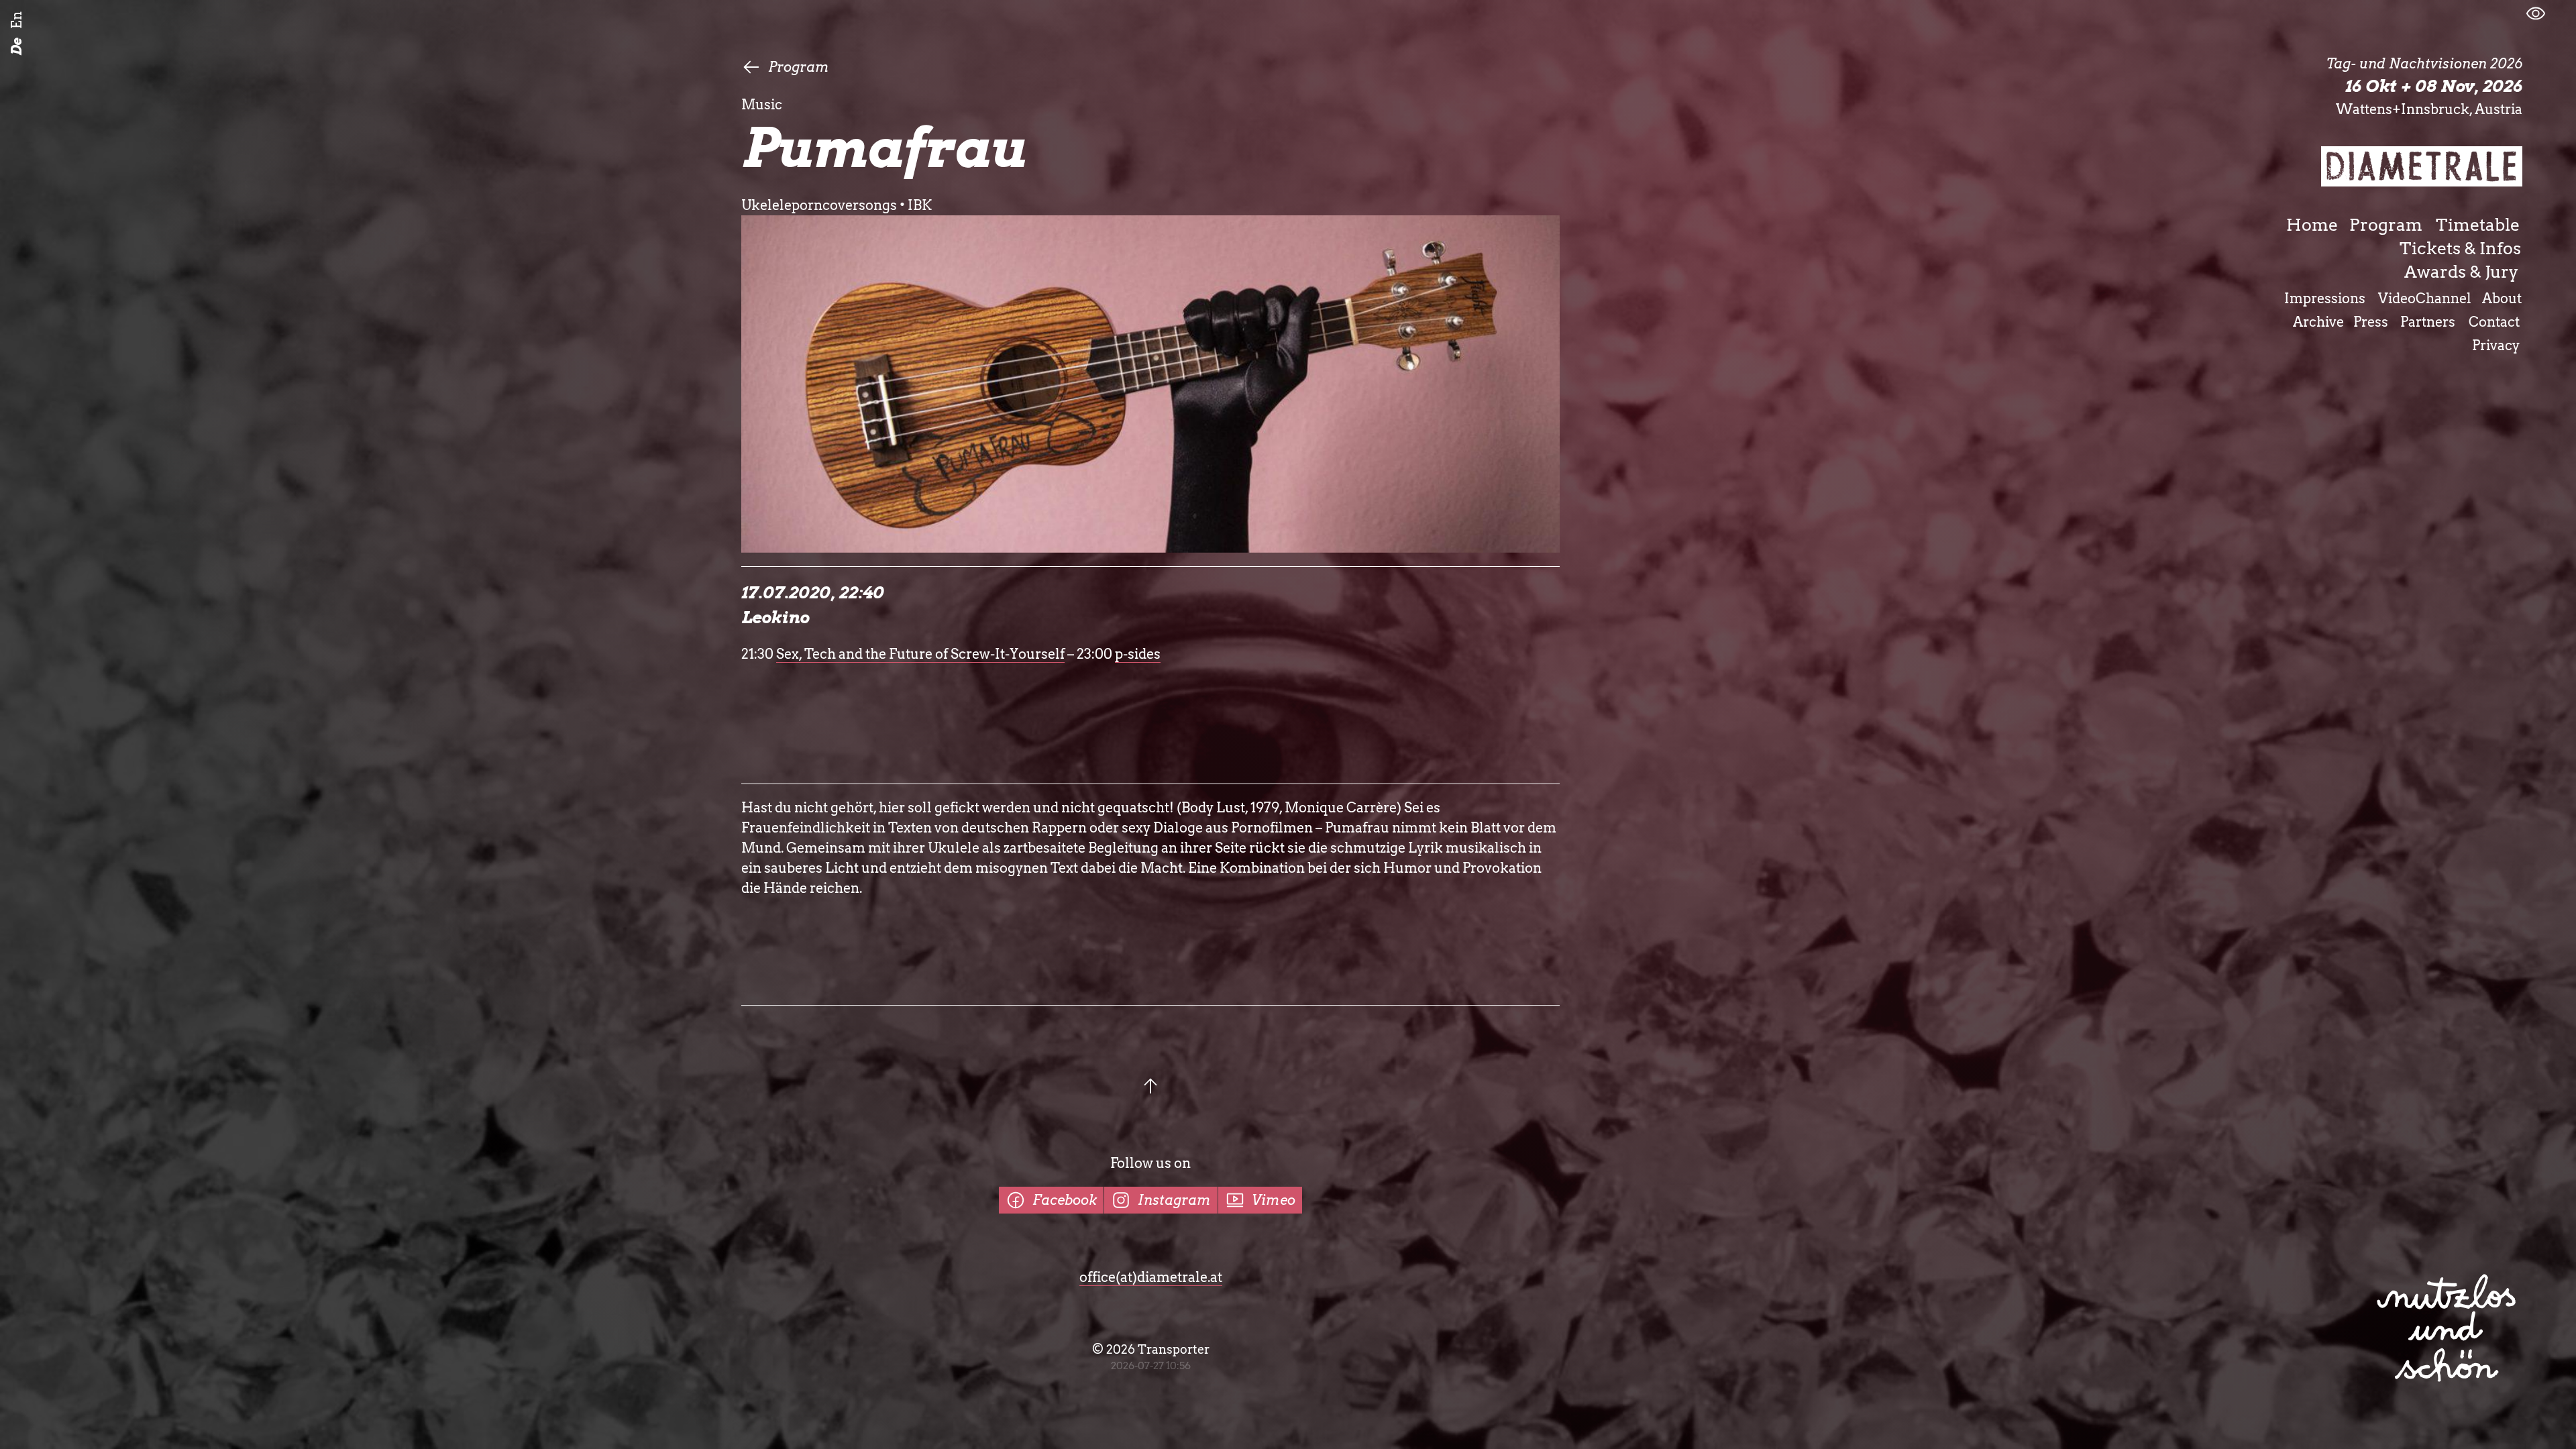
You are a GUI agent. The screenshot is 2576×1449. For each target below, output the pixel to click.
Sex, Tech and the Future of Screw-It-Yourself (920, 654)
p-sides (1138, 654)
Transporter (1174, 1349)
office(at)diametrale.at (1151, 1277)
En (17, 20)
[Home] (2422, 166)
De (17, 47)
